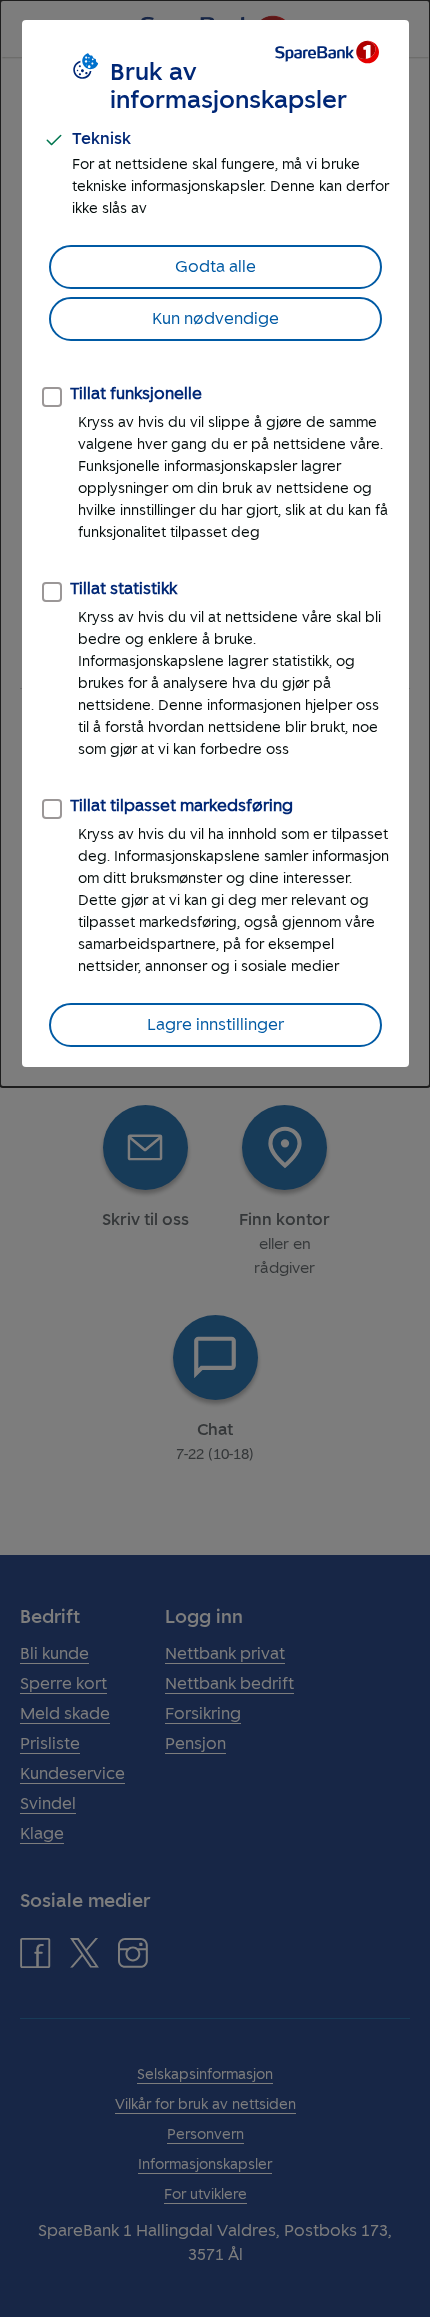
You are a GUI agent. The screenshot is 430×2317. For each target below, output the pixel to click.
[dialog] (215, 543)
